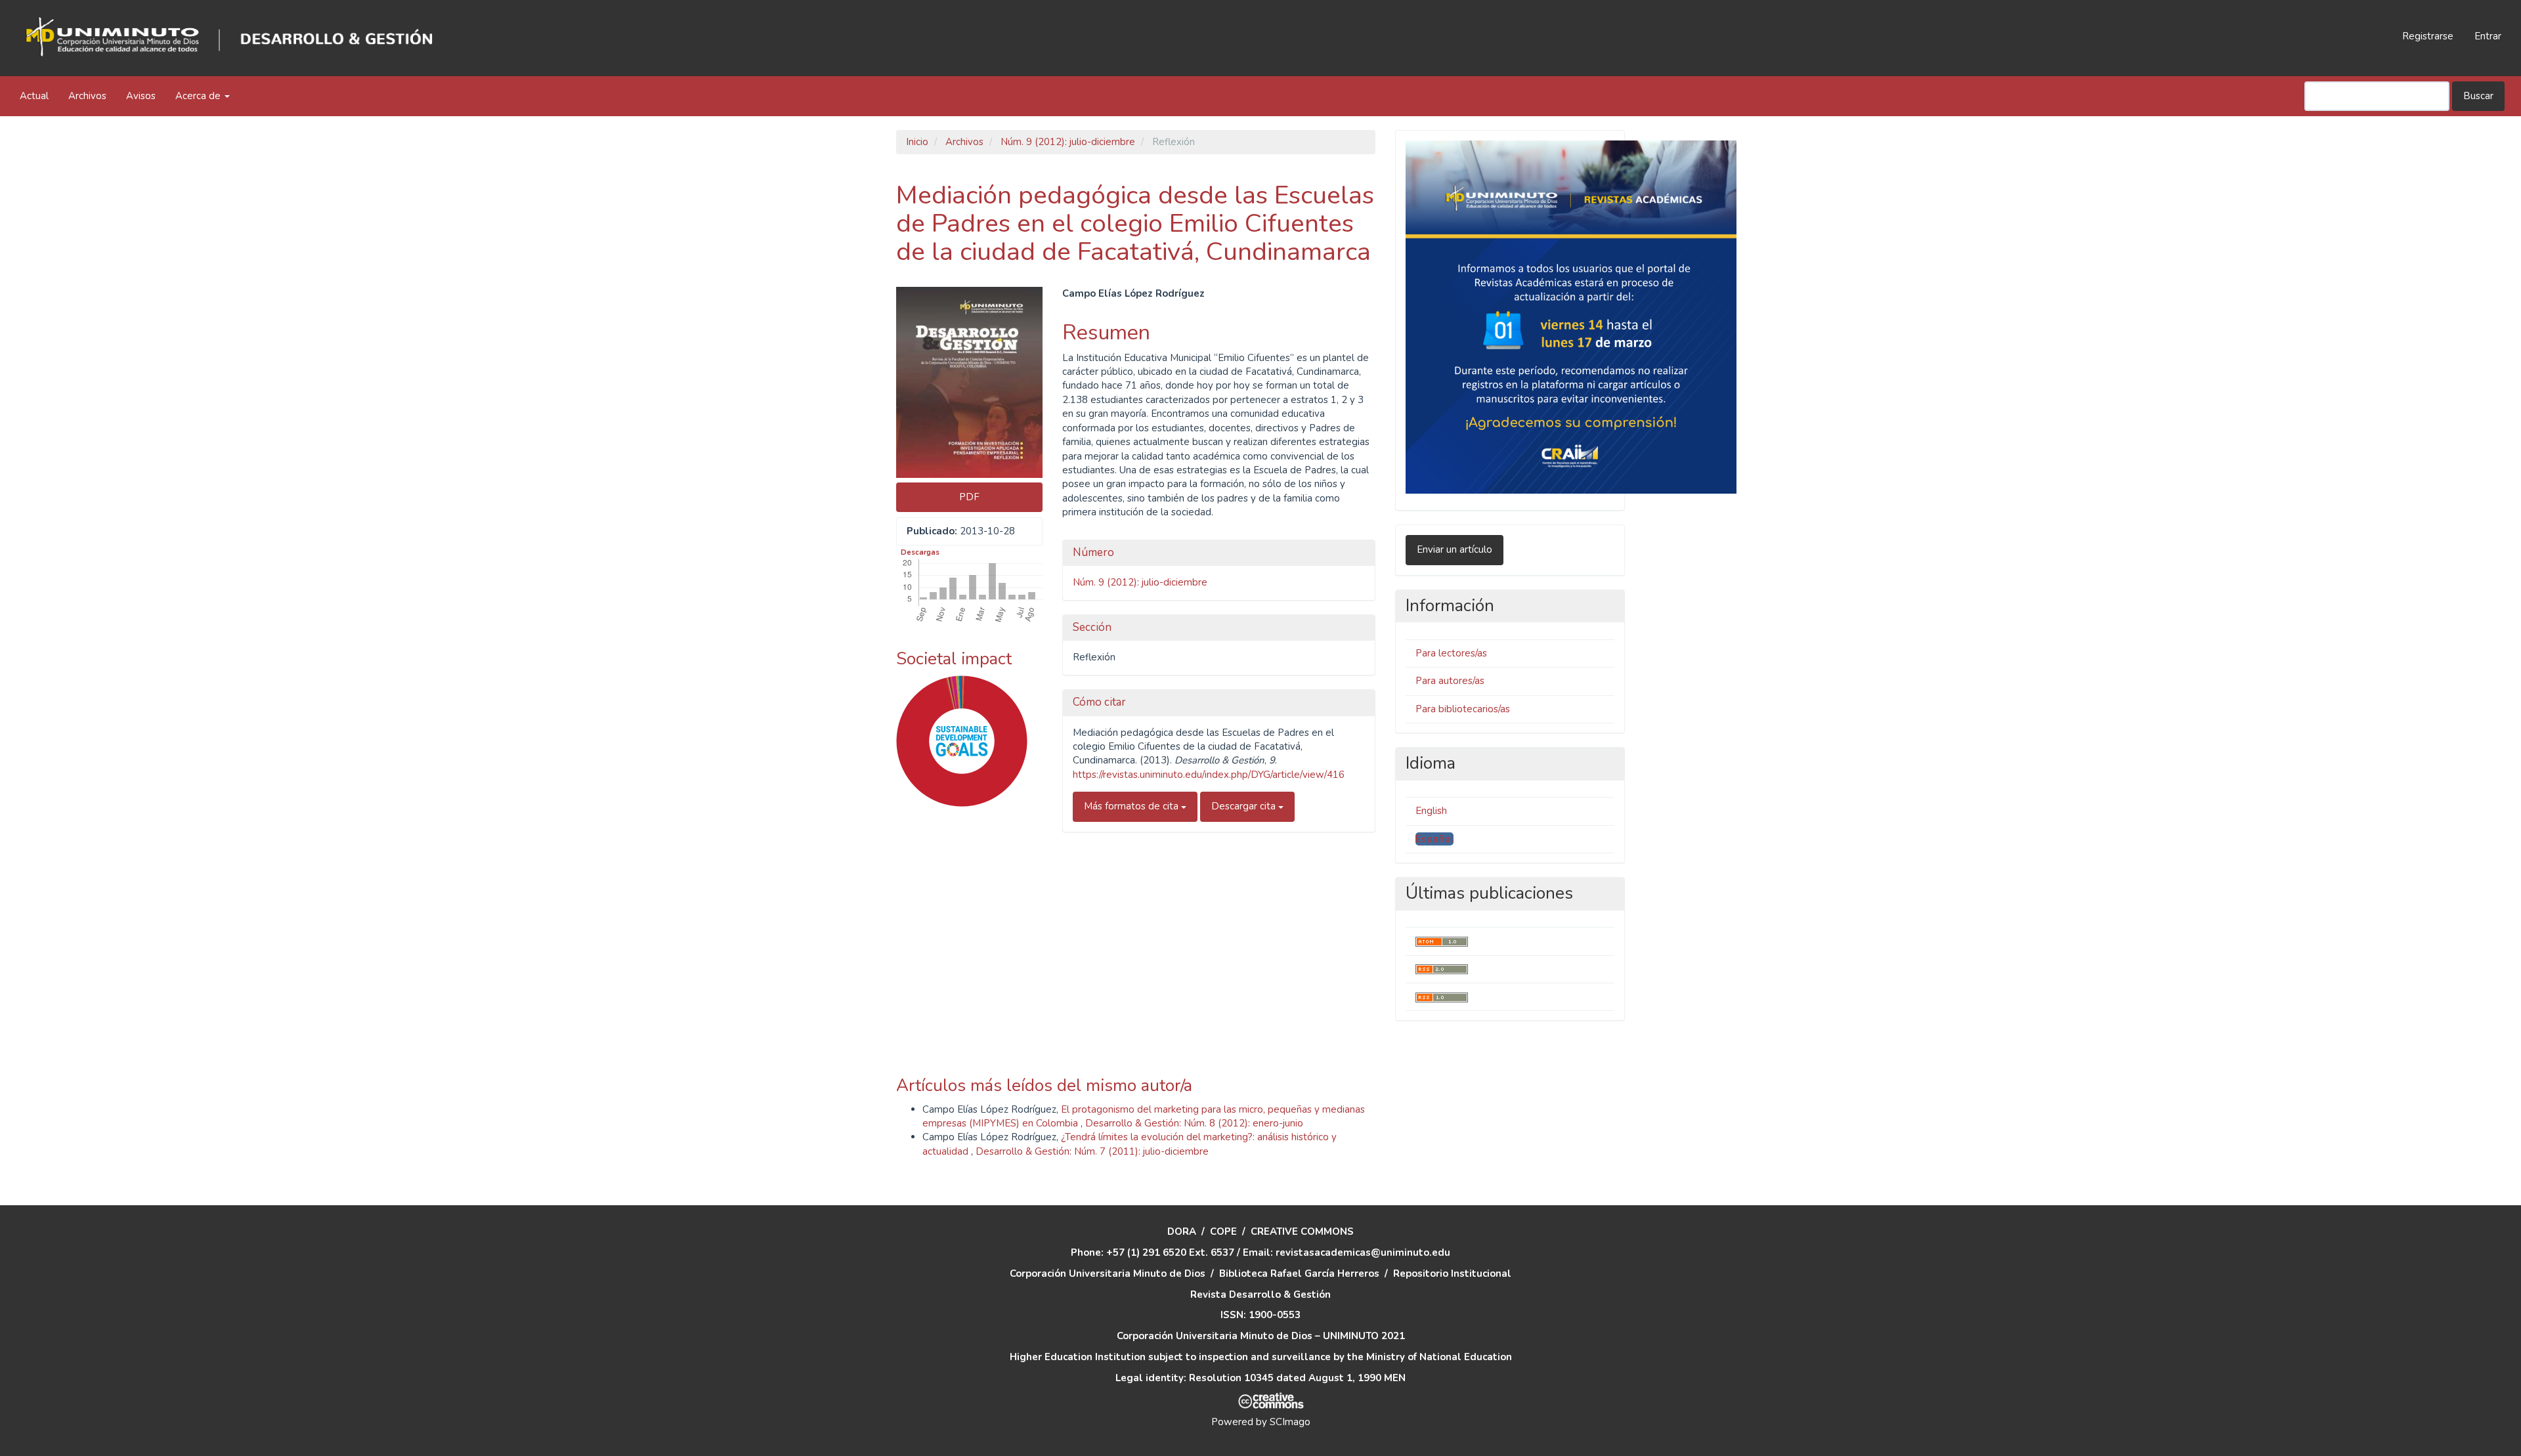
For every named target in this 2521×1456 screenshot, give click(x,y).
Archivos (87, 96)
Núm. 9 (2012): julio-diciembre (1068, 142)
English (1431, 811)
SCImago (1290, 1422)
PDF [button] (969, 497)
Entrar (2488, 36)
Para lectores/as (1451, 653)
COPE (1223, 1231)
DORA (1182, 1231)
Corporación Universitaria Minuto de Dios (1108, 1274)
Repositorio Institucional (1452, 1274)
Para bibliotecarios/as (1463, 709)
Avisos (141, 96)
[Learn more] (957, 1014)
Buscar (2478, 96)
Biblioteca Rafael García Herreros (1299, 1274)
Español (1434, 839)
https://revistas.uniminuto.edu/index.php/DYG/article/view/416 (1209, 775)
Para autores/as (1450, 681)
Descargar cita (1245, 806)
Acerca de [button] (199, 96)
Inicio (917, 142)
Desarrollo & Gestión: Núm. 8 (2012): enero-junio (1194, 1123)
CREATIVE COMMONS (1302, 1231)
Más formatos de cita (1132, 806)
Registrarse (2428, 36)
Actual (34, 96)
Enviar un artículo (1454, 549)
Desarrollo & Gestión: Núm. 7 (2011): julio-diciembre (1092, 1151)
